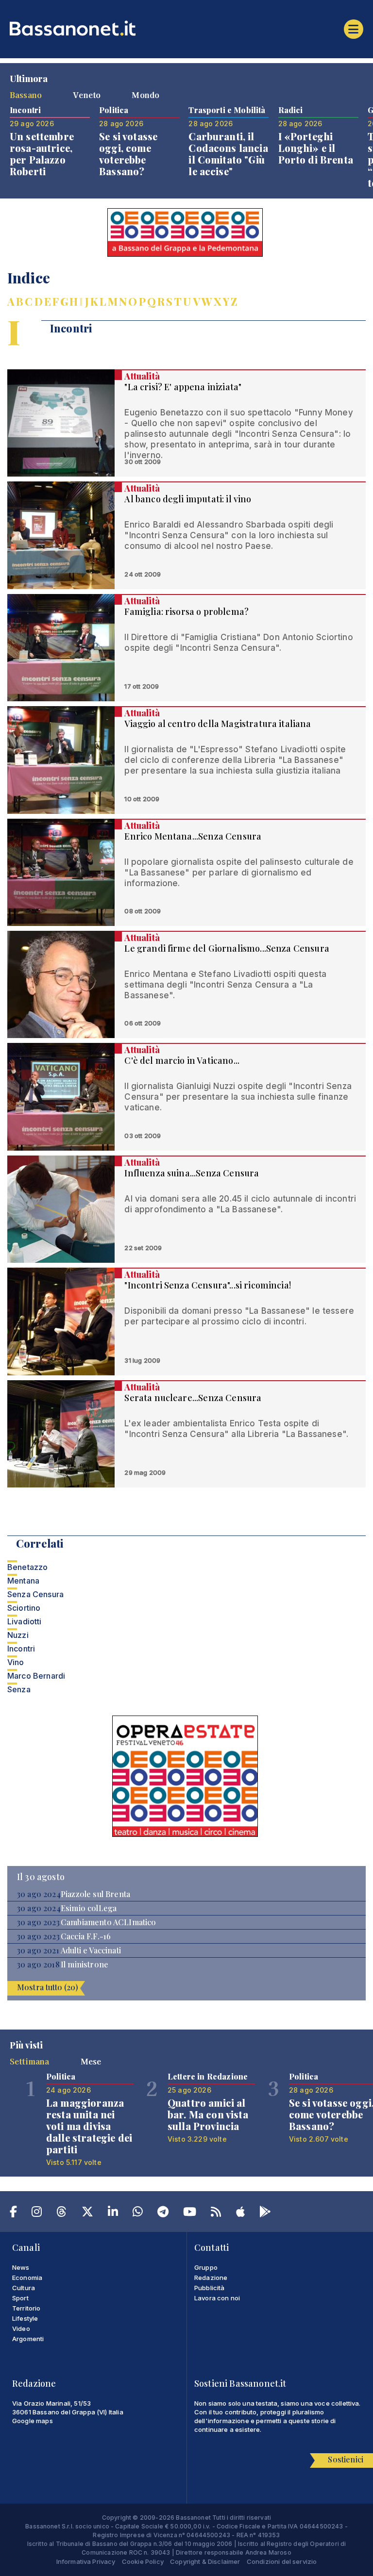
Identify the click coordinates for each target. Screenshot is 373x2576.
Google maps (33, 2421)
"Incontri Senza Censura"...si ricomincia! (208, 1285)
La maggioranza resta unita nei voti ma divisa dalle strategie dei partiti (89, 2126)
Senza (19, 1689)
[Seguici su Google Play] (265, 2213)
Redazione (211, 2278)
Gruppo (206, 2267)
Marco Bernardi (36, 1676)
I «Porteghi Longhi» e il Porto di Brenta (316, 148)
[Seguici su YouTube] (190, 2213)
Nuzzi (18, 1635)
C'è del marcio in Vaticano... (182, 1060)
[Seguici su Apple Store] (240, 2213)
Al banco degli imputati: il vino (188, 499)
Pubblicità (210, 2288)
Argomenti (28, 2339)
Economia (27, 2278)
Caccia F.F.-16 (86, 1936)
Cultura (24, 2288)
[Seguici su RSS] (216, 2213)
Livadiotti (25, 1621)
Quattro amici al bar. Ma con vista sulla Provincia (208, 2114)
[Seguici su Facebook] (13, 2213)
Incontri (21, 1649)
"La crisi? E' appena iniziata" (183, 387)
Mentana (23, 1581)
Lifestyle (25, 2318)
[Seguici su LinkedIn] (113, 2213)
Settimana (29, 2061)
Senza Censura (35, 1594)
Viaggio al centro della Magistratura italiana (218, 724)
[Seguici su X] (87, 2213)
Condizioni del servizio (282, 2561)
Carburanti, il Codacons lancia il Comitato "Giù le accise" (228, 154)
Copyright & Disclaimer (205, 2561)
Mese (91, 2061)
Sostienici (346, 2459)
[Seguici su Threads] (61, 2213)
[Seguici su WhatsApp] (138, 2213)
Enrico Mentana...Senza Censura (193, 836)
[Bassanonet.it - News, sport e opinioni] (186, 28)
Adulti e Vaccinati (91, 1950)
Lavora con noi (217, 2298)
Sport (20, 2298)
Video (21, 2328)
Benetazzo (27, 1567)
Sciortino (24, 1608)
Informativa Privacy (86, 2561)
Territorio (26, 2308)
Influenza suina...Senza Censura (192, 1173)
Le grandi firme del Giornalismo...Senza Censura (227, 948)
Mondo (145, 95)
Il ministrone (85, 1965)
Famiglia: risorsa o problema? (186, 611)
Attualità (142, 376)
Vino (16, 1662)
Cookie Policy (143, 2561)
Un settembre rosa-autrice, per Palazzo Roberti (42, 154)
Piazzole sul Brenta (95, 1894)
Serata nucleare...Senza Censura (193, 1398)
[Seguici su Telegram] (163, 2213)
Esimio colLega (89, 1908)
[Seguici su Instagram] (37, 2213)
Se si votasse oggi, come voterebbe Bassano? (128, 154)
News (21, 2267)
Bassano (26, 95)
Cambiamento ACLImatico (109, 1922)
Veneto (87, 95)
